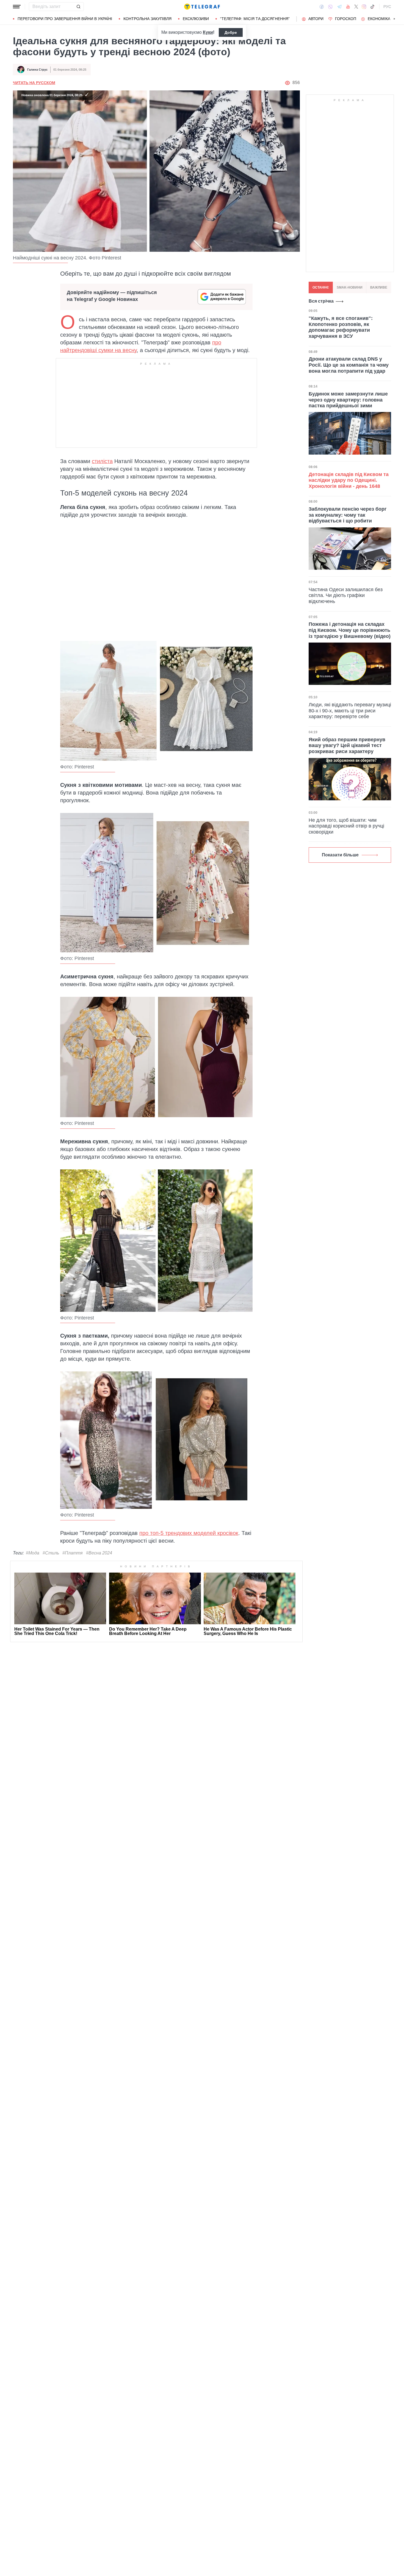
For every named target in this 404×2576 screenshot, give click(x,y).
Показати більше (340, 855)
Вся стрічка (321, 301)
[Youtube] (348, 7)
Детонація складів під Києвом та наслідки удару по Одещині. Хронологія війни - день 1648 (349, 480)
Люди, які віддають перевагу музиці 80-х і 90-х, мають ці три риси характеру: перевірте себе (350, 711)
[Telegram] (339, 7)
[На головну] (202, 7)
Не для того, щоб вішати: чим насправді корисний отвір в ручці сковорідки (346, 826)
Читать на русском (34, 83)
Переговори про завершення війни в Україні (65, 19)
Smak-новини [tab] (350, 287)
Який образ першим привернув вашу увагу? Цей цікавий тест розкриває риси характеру (347, 745)
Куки (208, 32)
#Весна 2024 (99, 1553)
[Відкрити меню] (17, 7)
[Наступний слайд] (394, 19)
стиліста (102, 461)
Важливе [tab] (379, 287)
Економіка (379, 19)
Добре (231, 32)
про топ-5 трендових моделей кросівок (189, 1533)
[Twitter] (356, 7)
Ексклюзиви (196, 19)
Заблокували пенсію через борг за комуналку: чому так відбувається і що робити (348, 515)
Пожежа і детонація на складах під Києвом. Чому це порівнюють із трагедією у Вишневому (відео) (350, 630)
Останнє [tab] (321, 287)
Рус (387, 7)
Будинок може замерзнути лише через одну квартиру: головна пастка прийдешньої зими (348, 400)
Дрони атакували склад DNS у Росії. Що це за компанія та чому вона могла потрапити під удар (349, 365)
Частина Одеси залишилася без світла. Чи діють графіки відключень (346, 595)
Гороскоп (346, 19)
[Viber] (330, 7)
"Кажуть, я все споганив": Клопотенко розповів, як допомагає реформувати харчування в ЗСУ (341, 327)
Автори (316, 19)
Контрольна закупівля (147, 19)
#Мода (33, 1553)
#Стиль (51, 1553)
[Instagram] (364, 7)
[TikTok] (372, 7)
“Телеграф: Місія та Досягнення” (255, 19)
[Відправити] (78, 7)
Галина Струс (37, 70)
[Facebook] (322, 7)
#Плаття (73, 1553)
